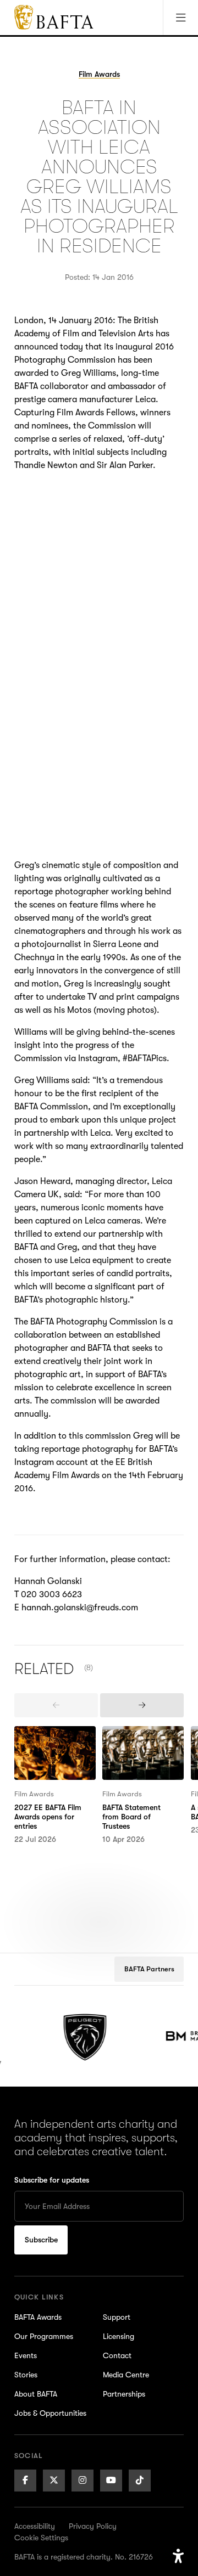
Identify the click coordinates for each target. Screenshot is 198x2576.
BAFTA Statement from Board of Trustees (136, 1746)
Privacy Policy (93, 2526)
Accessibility (35, 2526)
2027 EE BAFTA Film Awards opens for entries (53, 1746)
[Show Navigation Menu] (180, 18)
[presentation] (56, 1705)
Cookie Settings (41, 2538)
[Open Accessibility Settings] (178, 2556)
